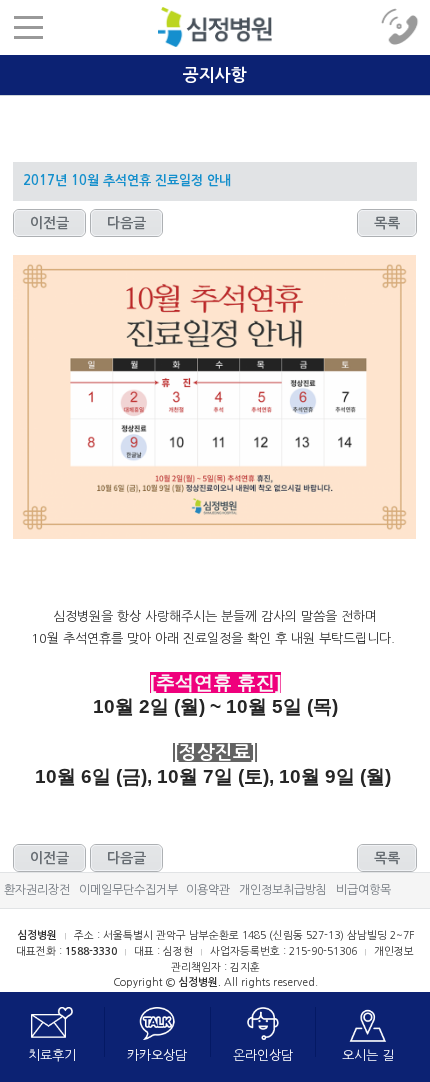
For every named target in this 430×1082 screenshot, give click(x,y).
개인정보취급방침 (283, 890)
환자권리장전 (37, 890)
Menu (27, 27)
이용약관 (208, 890)
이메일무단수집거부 (128, 890)
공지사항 (215, 27)
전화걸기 (402, 27)
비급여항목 (363, 890)
